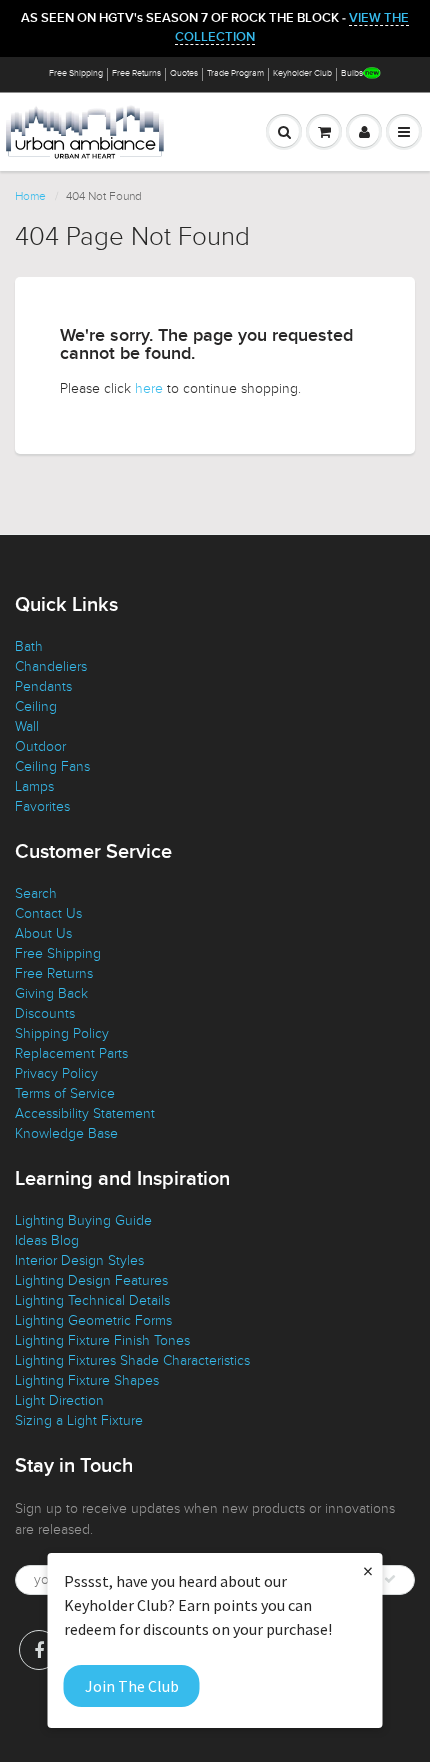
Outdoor (40, 746)
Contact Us (48, 913)
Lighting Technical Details (92, 1300)
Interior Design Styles (79, 1260)
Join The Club (132, 1686)
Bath (29, 646)
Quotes (184, 73)
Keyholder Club (302, 73)
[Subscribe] (390, 1579)
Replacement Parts (71, 1053)
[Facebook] (39, 1650)
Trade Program (235, 73)
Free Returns (136, 73)
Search (36, 893)
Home (30, 196)
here (149, 388)
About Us (43, 933)
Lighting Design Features (91, 1280)
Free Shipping (76, 73)
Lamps (34, 786)
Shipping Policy (62, 1033)
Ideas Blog (47, 1240)
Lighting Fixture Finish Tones (102, 1340)
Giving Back (51, 993)
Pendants (43, 686)
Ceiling (36, 706)
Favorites (42, 806)
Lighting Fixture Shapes (87, 1380)
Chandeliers (51, 666)
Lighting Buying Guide (83, 1220)
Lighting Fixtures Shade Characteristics (132, 1360)
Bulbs (352, 73)
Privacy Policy (56, 1073)
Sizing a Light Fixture (79, 1420)
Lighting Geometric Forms (93, 1320)
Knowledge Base (66, 1133)
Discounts (45, 1013)
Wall (27, 726)
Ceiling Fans (52, 766)
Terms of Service (65, 1093)
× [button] (368, 1570)
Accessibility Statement (85, 1113)
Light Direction (59, 1400)
